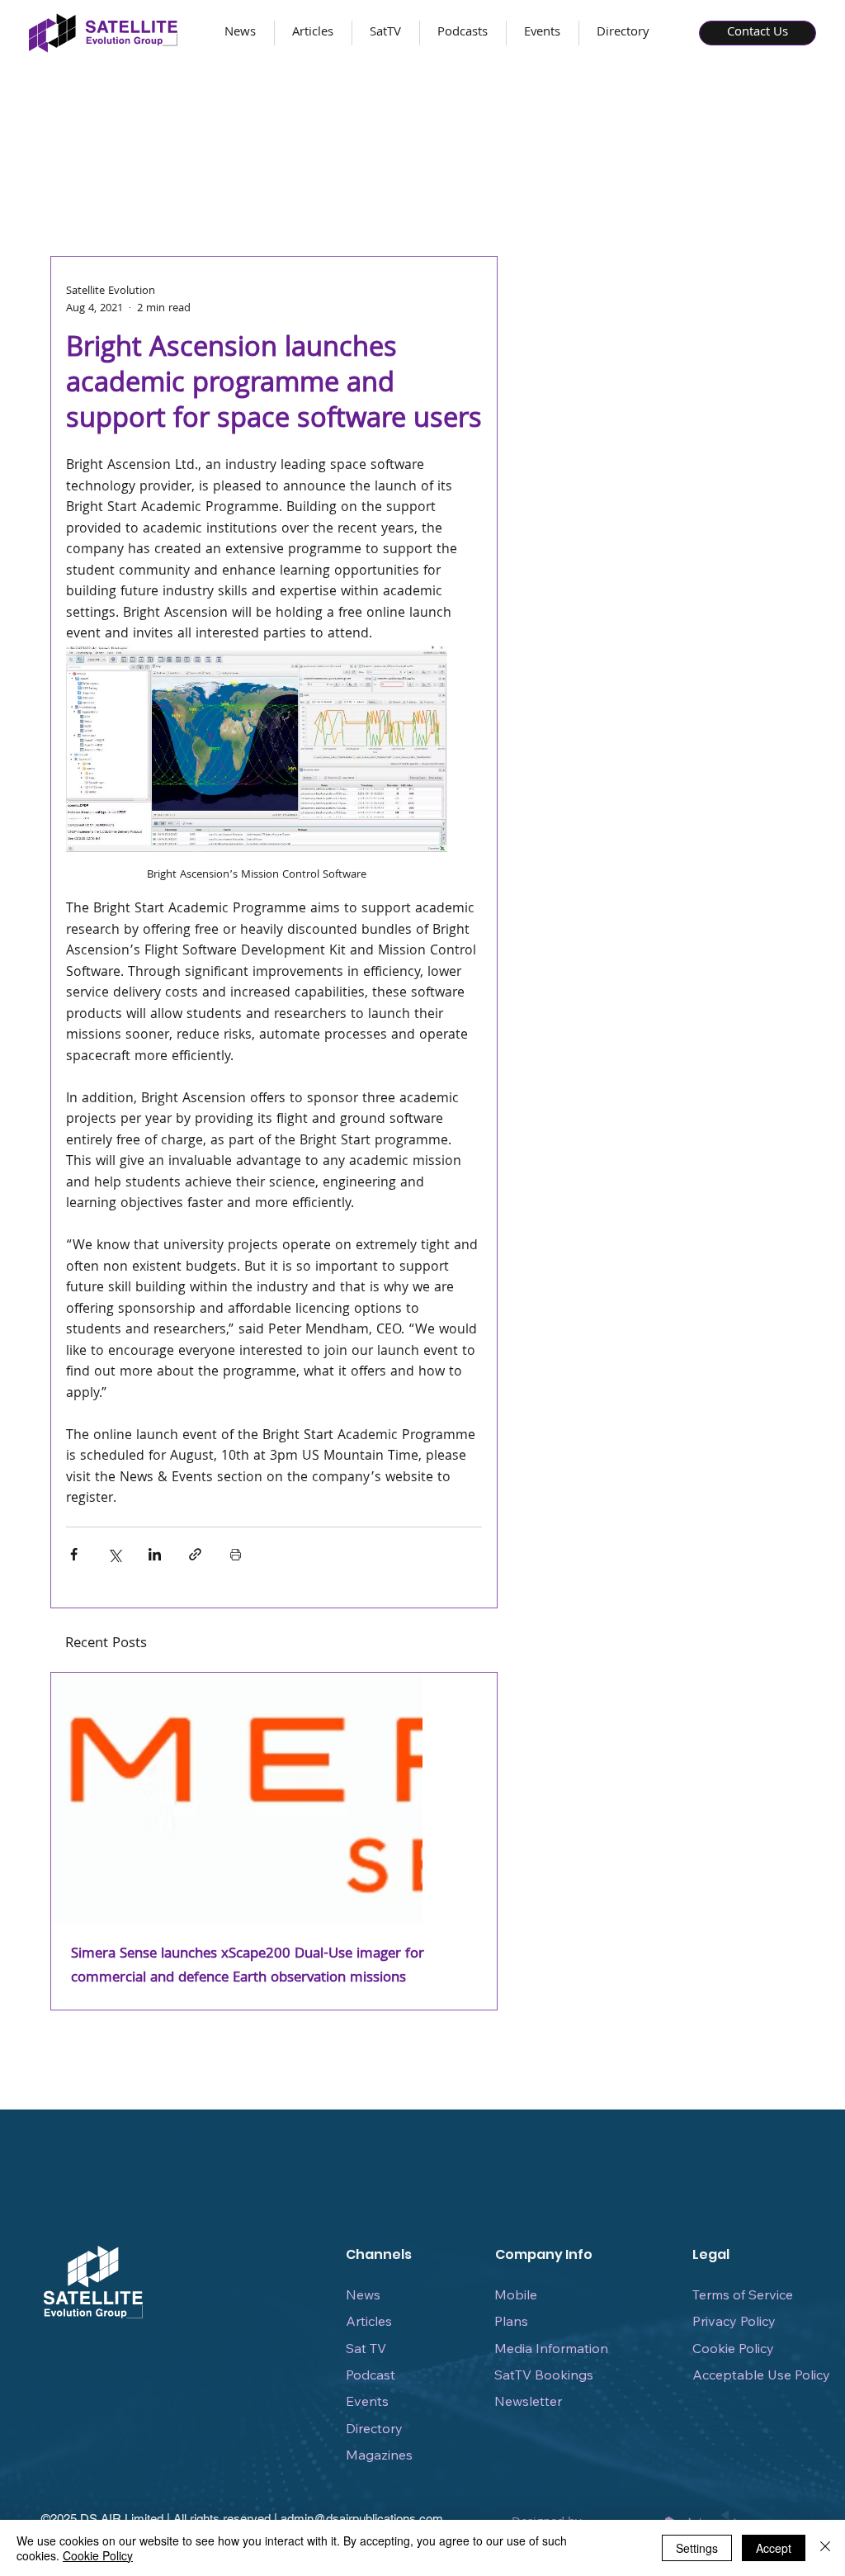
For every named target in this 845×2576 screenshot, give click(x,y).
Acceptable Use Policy (761, 2375)
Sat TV (366, 2348)
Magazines (379, 2455)
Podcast (371, 2375)
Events (367, 2401)
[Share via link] (195, 1554)
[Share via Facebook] (74, 1554)
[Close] (825, 2548)
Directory (374, 2428)
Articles (369, 2321)
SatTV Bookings (544, 2375)
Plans (511, 2321)
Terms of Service (743, 2294)
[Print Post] (236, 1554)
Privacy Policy (734, 2321)
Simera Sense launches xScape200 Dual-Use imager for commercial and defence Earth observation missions (248, 1967)
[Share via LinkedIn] (155, 1554)
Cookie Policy (733, 2348)
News (363, 2294)
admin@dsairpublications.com (362, 2519)
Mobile (516, 2294)
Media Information (551, 2348)
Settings (697, 2548)
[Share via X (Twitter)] (114, 1554)
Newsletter (528, 2401)
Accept (774, 2548)
